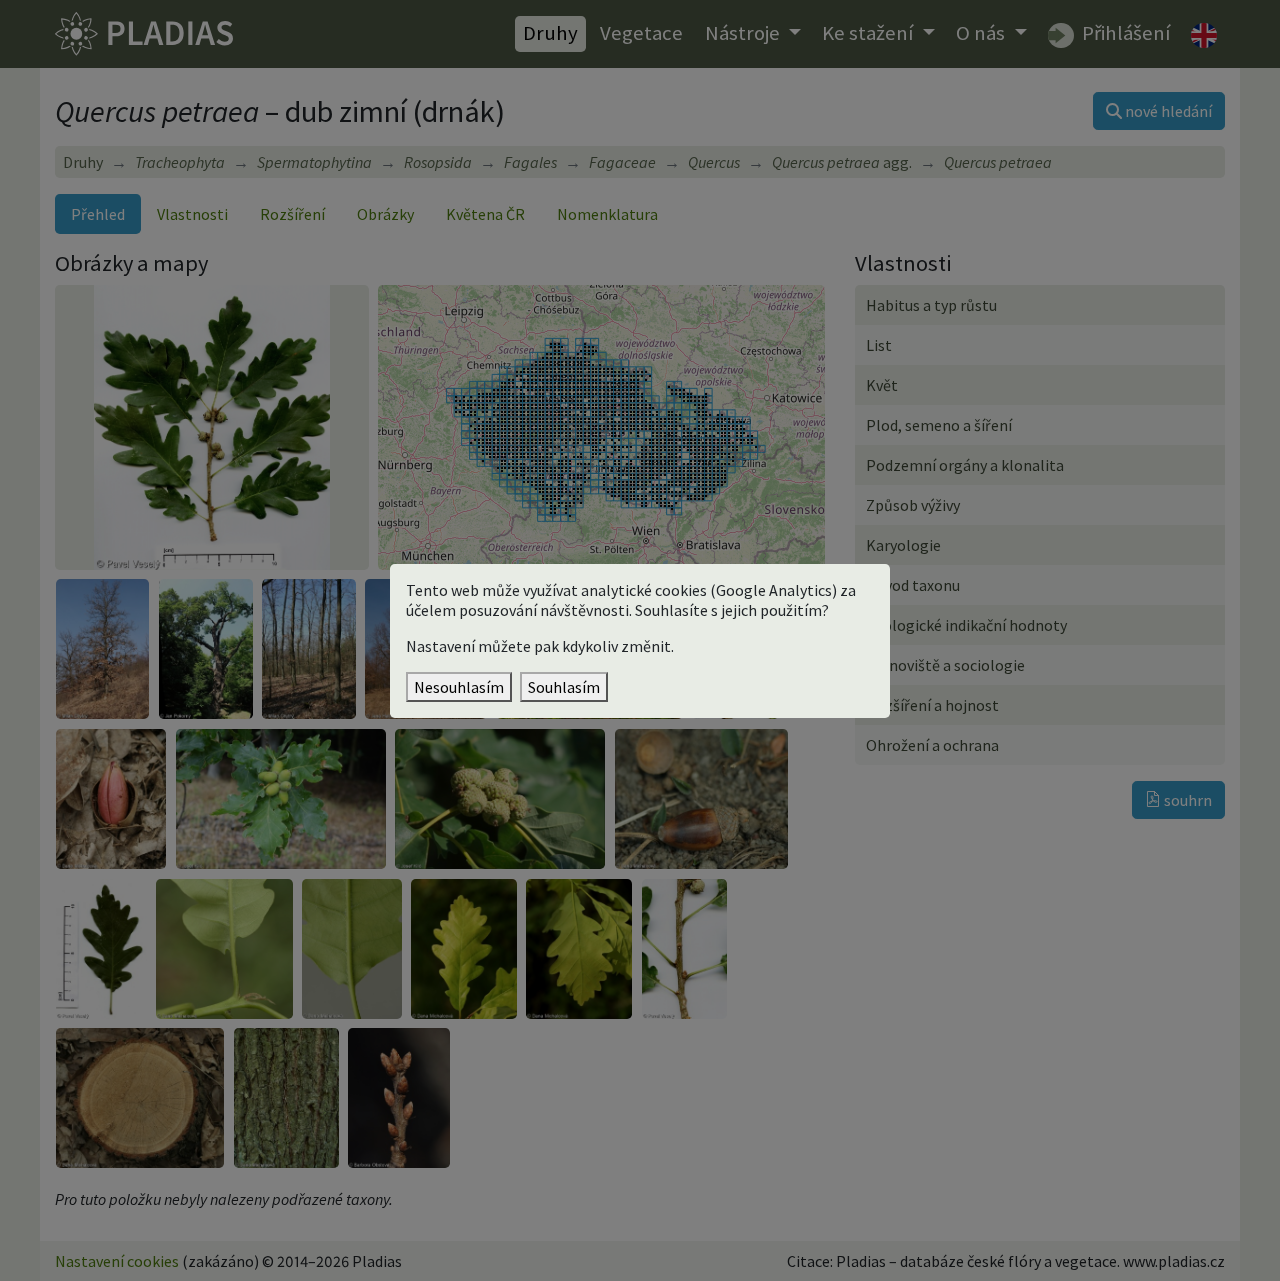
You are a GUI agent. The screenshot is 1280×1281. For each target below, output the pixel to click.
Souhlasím (564, 687)
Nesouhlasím (459, 687)
